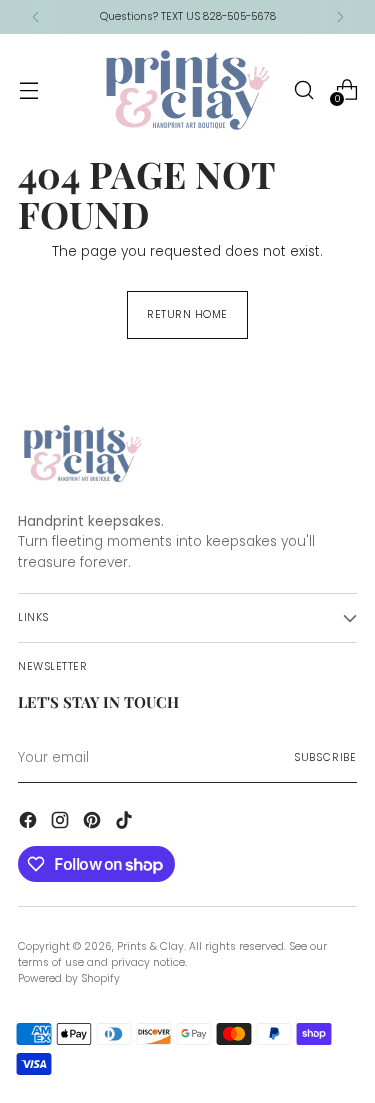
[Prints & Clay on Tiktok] (126, 823)
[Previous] (36, 17)
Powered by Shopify (69, 978)
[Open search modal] (303, 89)
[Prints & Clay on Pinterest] (94, 823)
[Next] (340, 17)
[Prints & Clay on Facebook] (30, 823)
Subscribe (325, 757)
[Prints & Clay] (188, 90)
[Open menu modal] (28, 89)
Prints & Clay (150, 946)
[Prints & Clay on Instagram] (62, 823)
